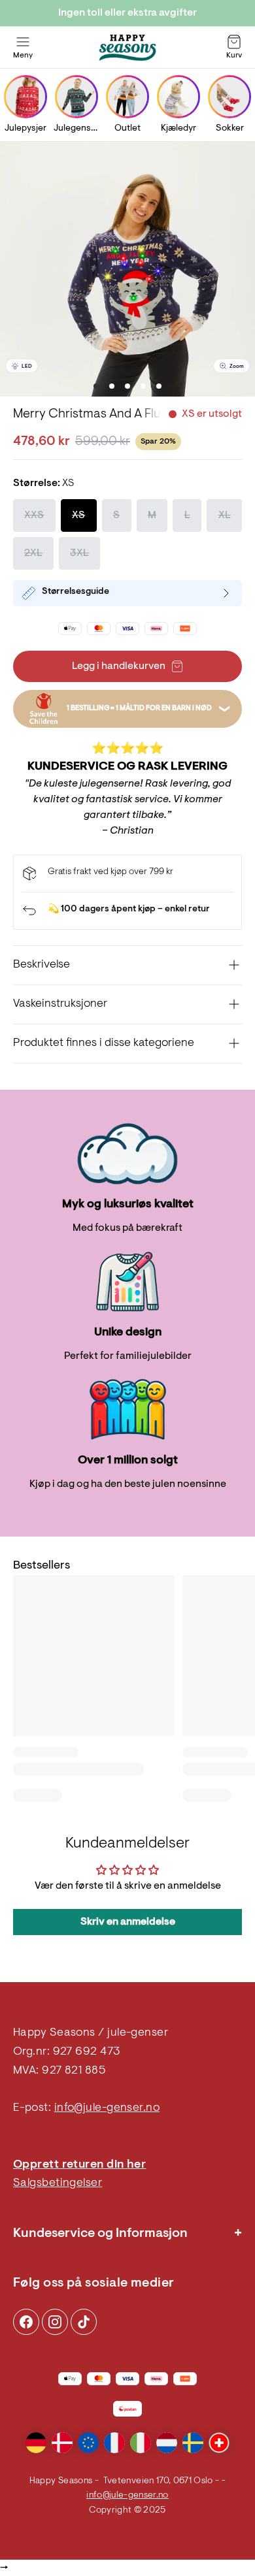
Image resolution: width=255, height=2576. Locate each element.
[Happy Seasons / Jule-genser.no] (127, 48)
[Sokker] (229, 97)
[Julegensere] (76, 97)
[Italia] (141, 2443)
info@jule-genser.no (107, 2108)
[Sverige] (193, 2443)
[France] (114, 2443)
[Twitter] (84, 2322)
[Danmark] (62, 2443)
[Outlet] (127, 97)
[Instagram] (26, 2322)
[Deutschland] (36, 2443)
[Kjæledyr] (178, 97)
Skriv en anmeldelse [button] (128, 1922)
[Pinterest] (55, 2322)
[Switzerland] (219, 2443)
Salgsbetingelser (58, 2183)
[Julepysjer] (25, 97)
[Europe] (88, 2443)
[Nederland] (167, 2443)
